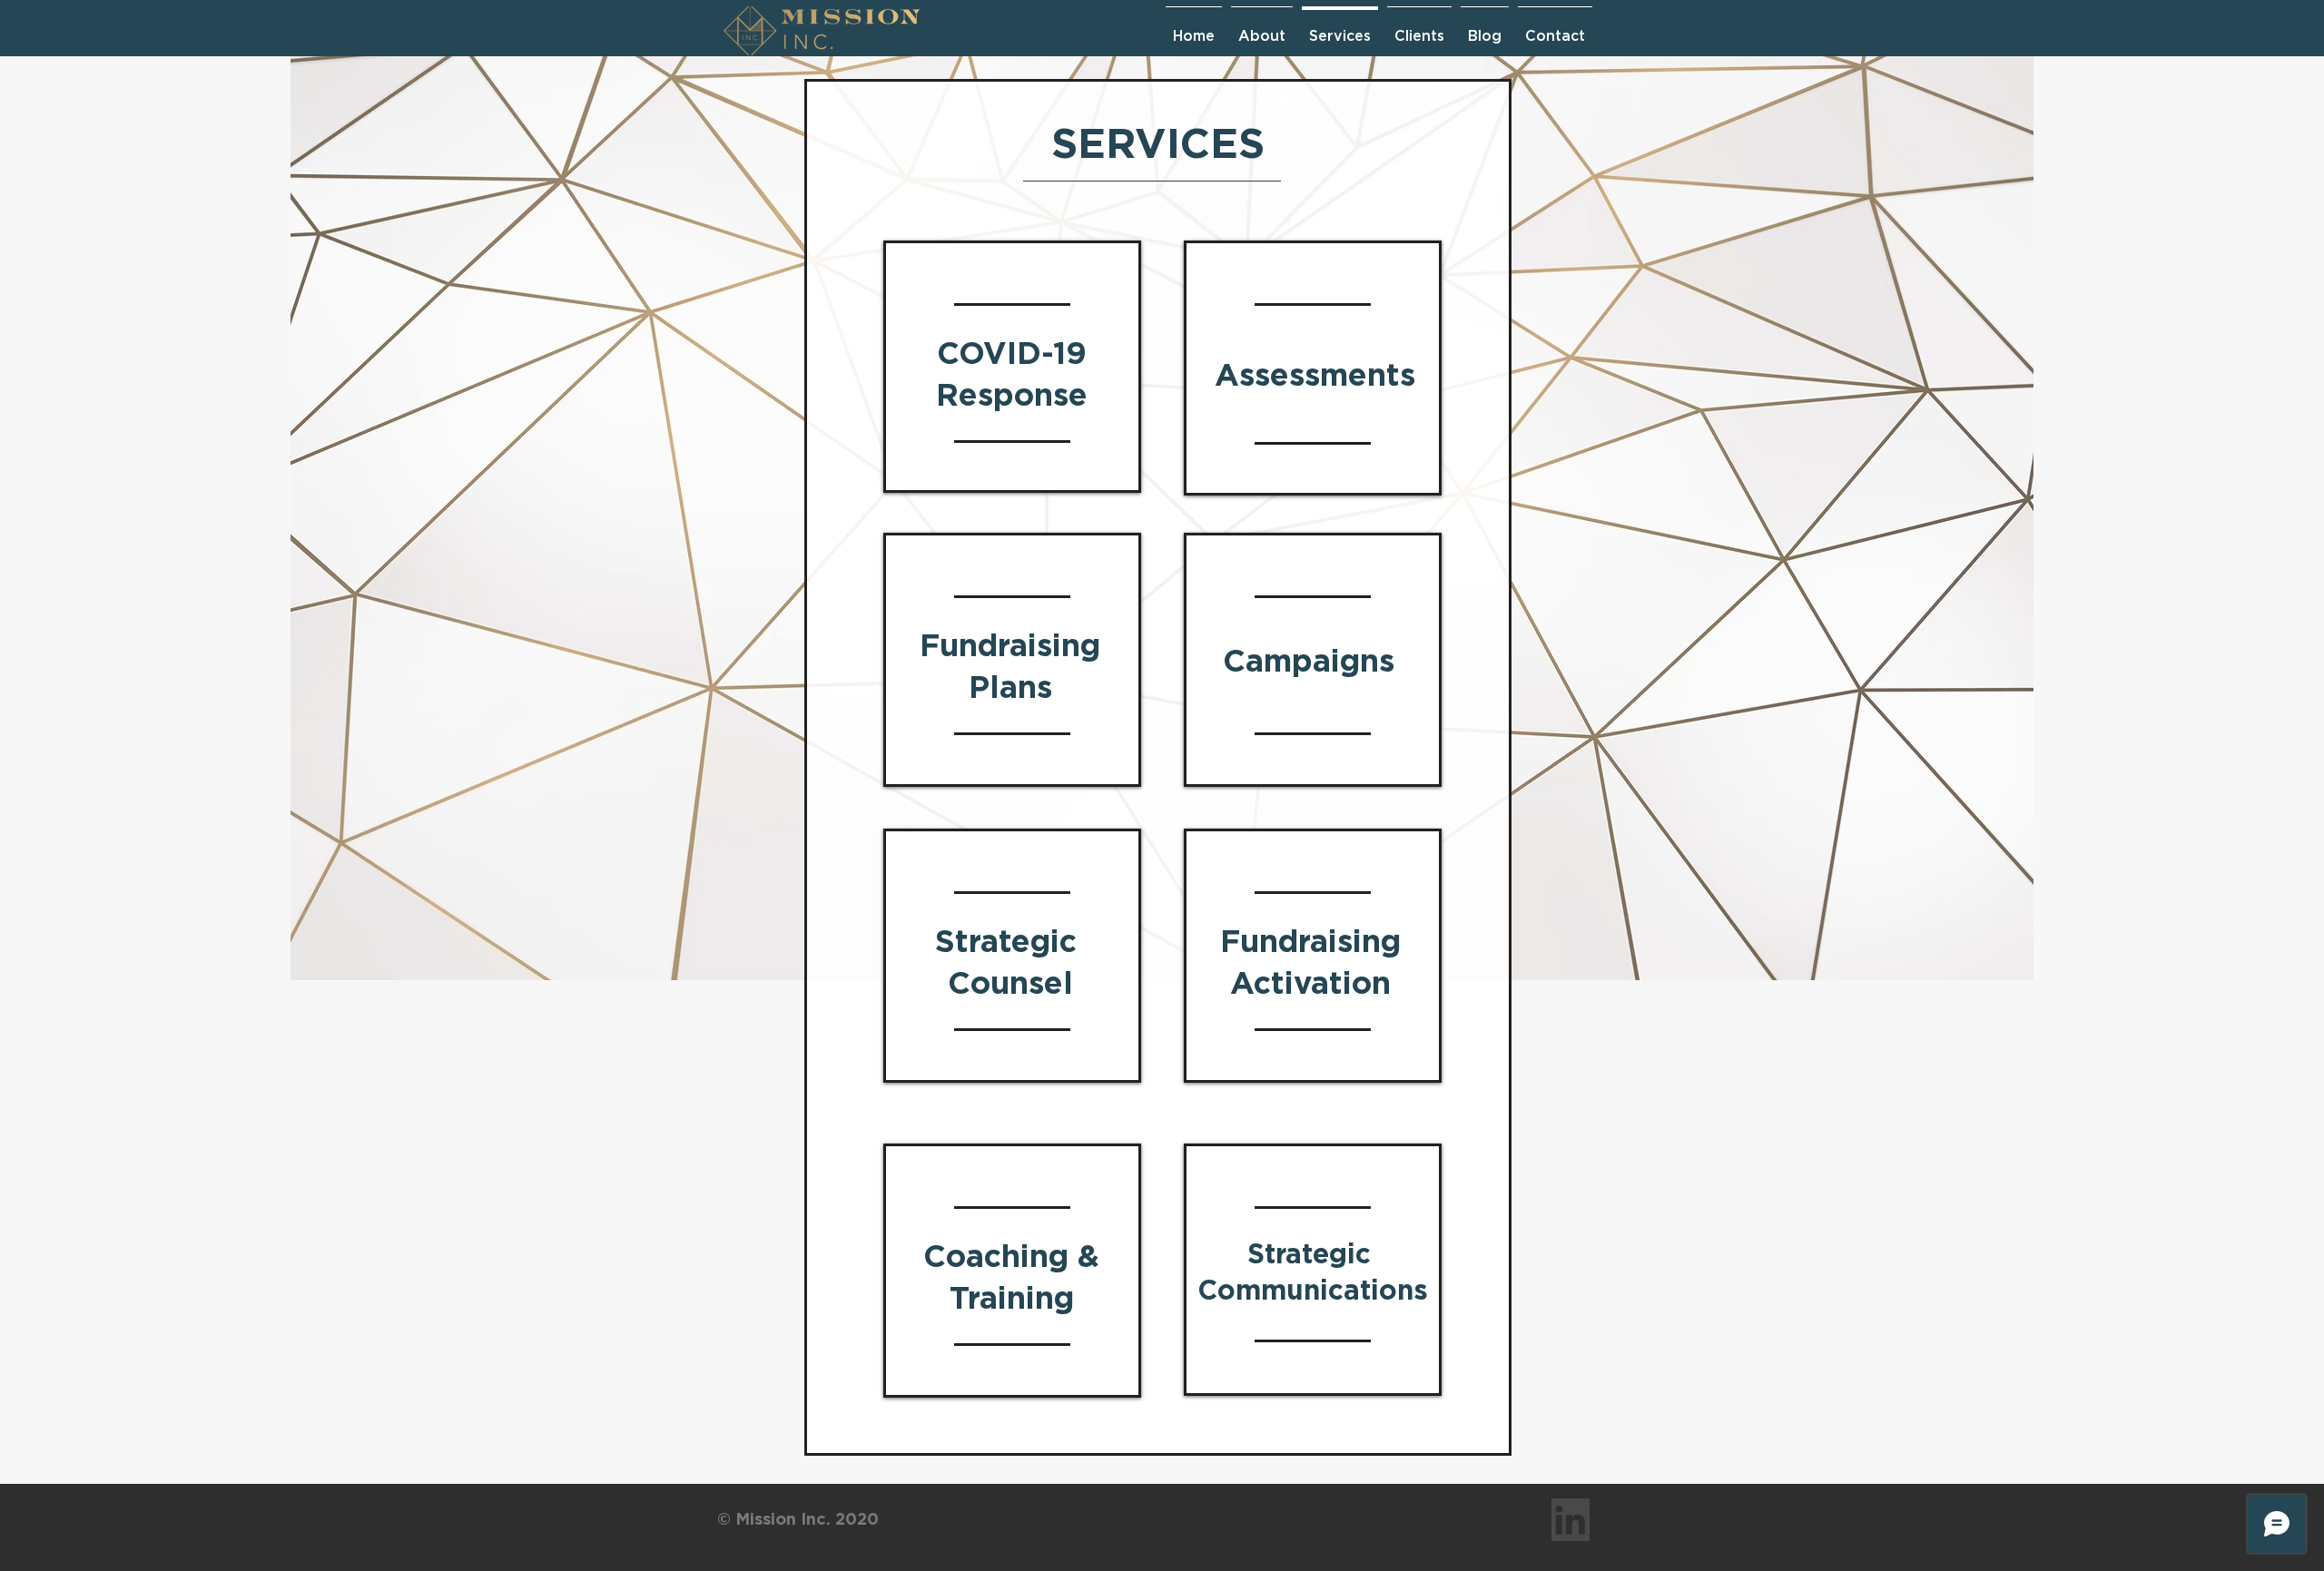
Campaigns (1309, 660)
